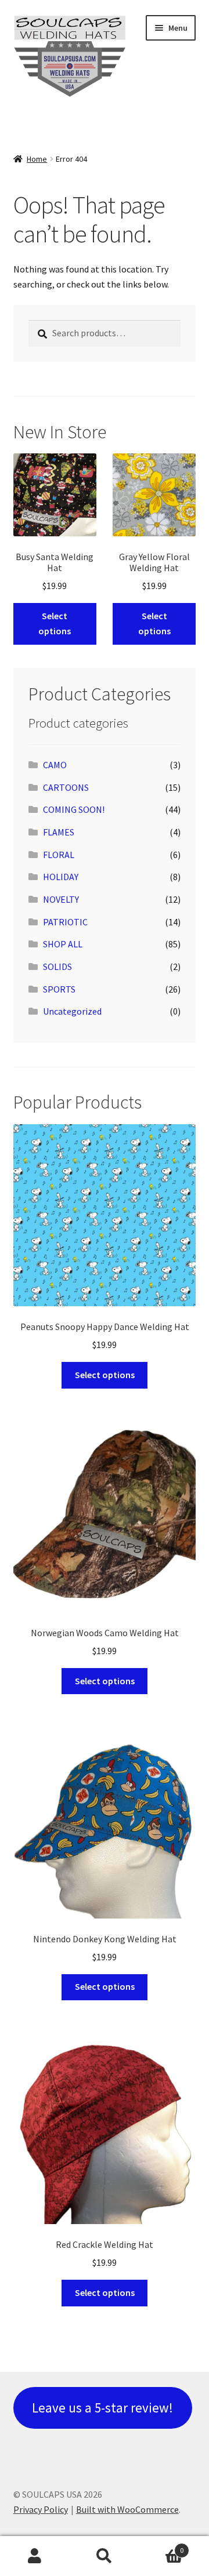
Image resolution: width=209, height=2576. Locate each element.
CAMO (55, 765)
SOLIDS (57, 967)
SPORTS (59, 989)
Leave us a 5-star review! (102, 2408)
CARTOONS (66, 787)
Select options (55, 623)
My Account (35, 2556)
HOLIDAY (61, 877)
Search (105, 2556)
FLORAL (59, 855)
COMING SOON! (74, 809)
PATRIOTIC (65, 922)
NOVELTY (61, 899)
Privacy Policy (41, 2509)
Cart (161, 2546)
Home (37, 159)
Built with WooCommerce (127, 2509)
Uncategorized (72, 1011)
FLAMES (59, 832)
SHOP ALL (63, 944)
